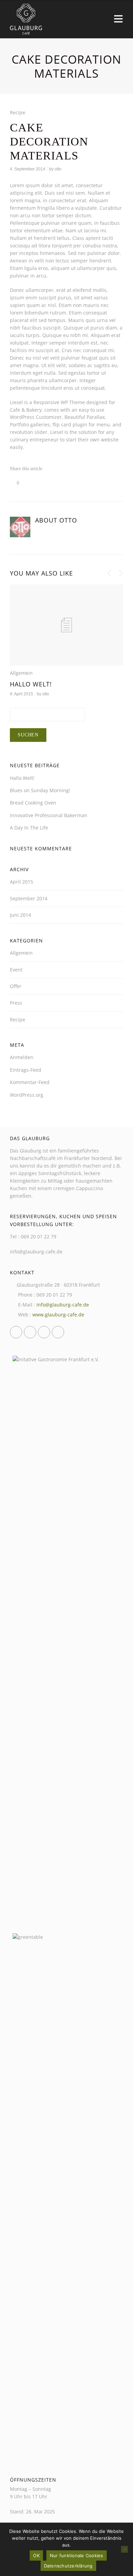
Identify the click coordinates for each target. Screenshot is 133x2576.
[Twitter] (30, 1332)
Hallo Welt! (31, 684)
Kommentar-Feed (30, 1082)
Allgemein (21, 673)
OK (36, 2555)
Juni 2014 (20, 915)
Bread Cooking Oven (33, 803)
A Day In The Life (29, 828)
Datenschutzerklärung (68, 2566)
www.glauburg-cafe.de (58, 1315)
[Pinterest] (58, 1332)
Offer (16, 986)
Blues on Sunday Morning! (40, 790)
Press (16, 1003)
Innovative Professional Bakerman (49, 815)
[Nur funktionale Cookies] (124, 2549)
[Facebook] (16, 1332)
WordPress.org (27, 1095)
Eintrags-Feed (26, 1070)
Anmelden (22, 1057)
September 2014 (29, 898)
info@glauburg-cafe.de (63, 1305)
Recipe (18, 112)
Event (16, 970)
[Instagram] (44, 1332)
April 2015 (21, 882)
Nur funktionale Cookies (77, 2555)
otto (58, 169)
